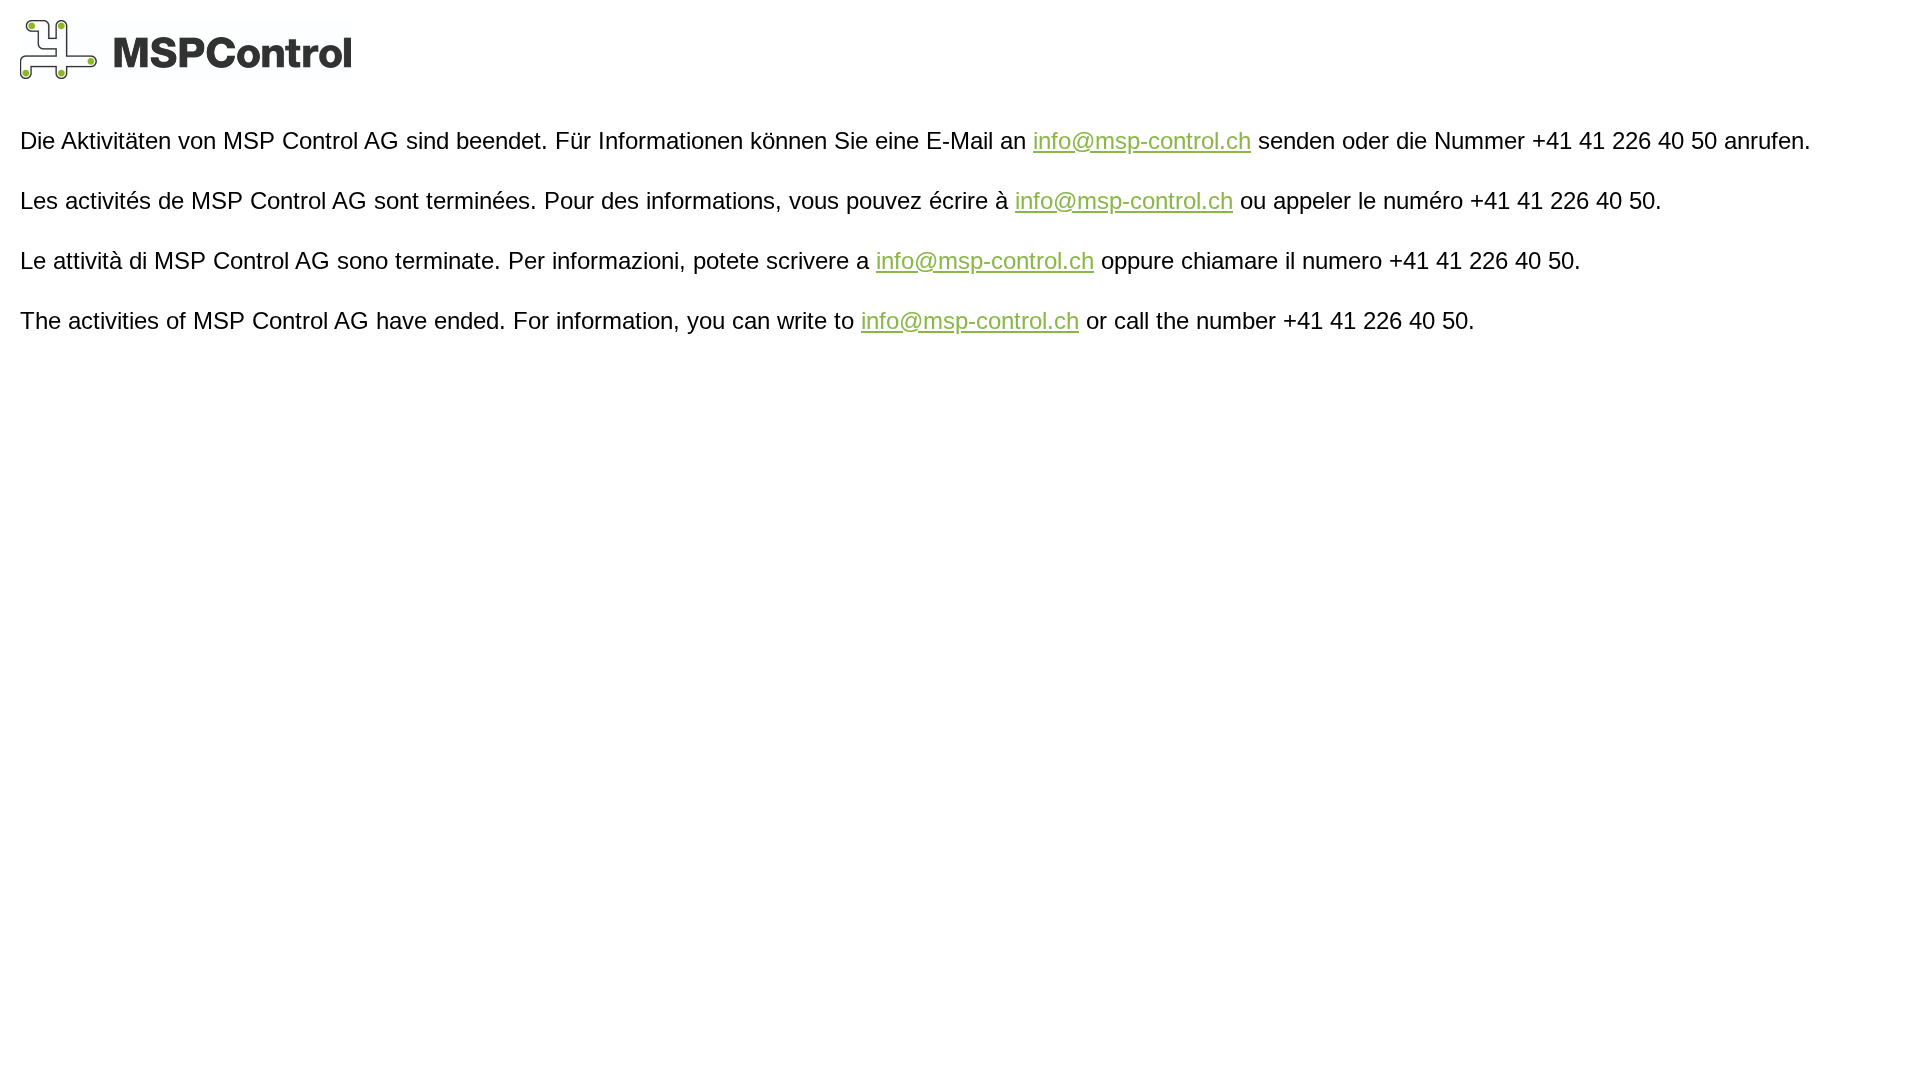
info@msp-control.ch (1142, 140)
